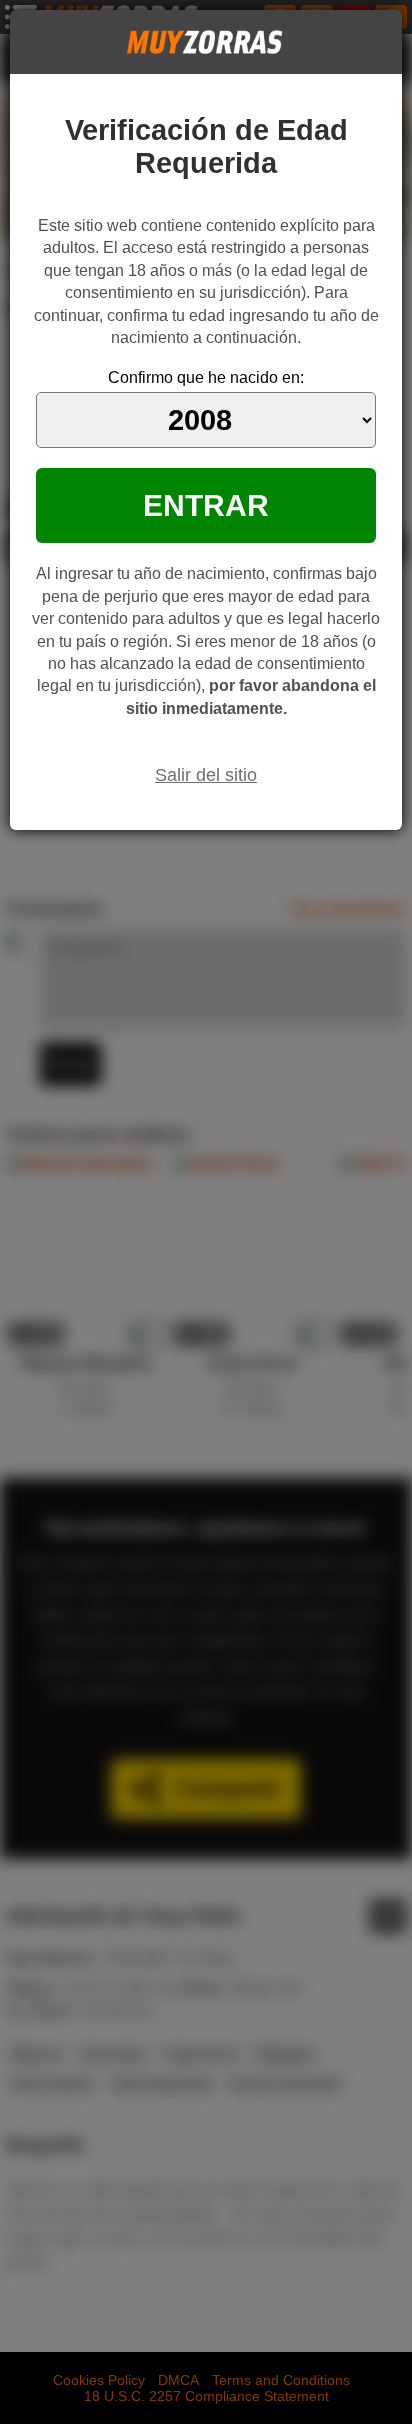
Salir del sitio (206, 775)
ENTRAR (206, 505)
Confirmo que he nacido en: (206, 377)
